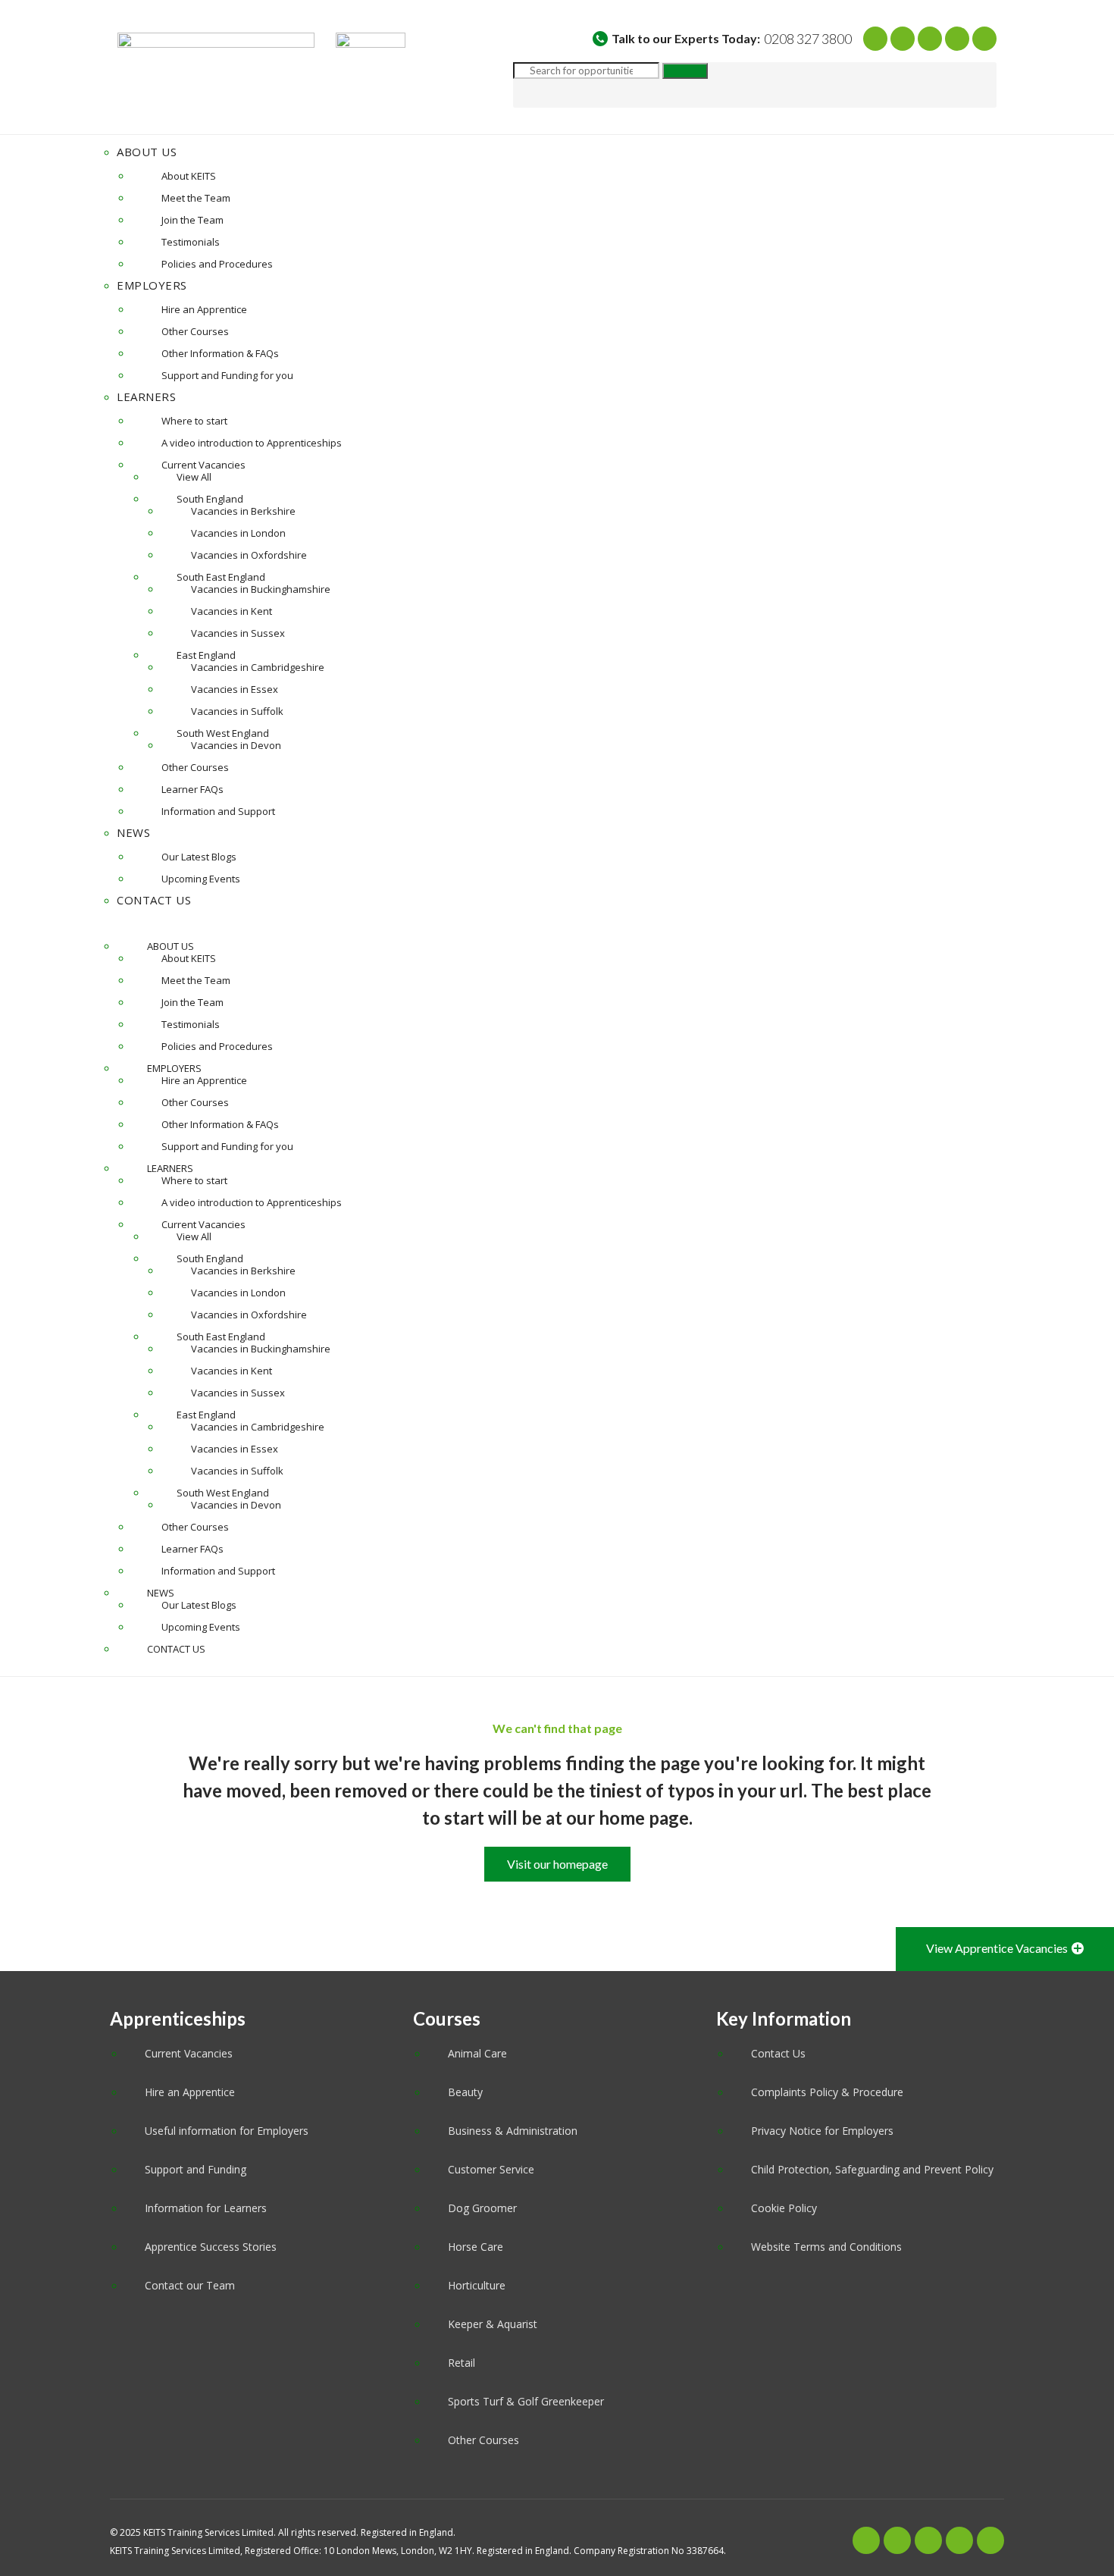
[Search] (685, 71)
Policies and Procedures (217, 264)
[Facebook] (875, 39)
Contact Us (154, 900)
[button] (557, 923)
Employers (152, 285)
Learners (146, 396)
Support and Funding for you (227, 375)
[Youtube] (930, 39)
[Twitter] (903, 39)
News (133, 832)
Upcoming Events (201, 879)
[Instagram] (957, 39)
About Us (147, 152)
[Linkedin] (984, 39)
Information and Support (218, 811)
